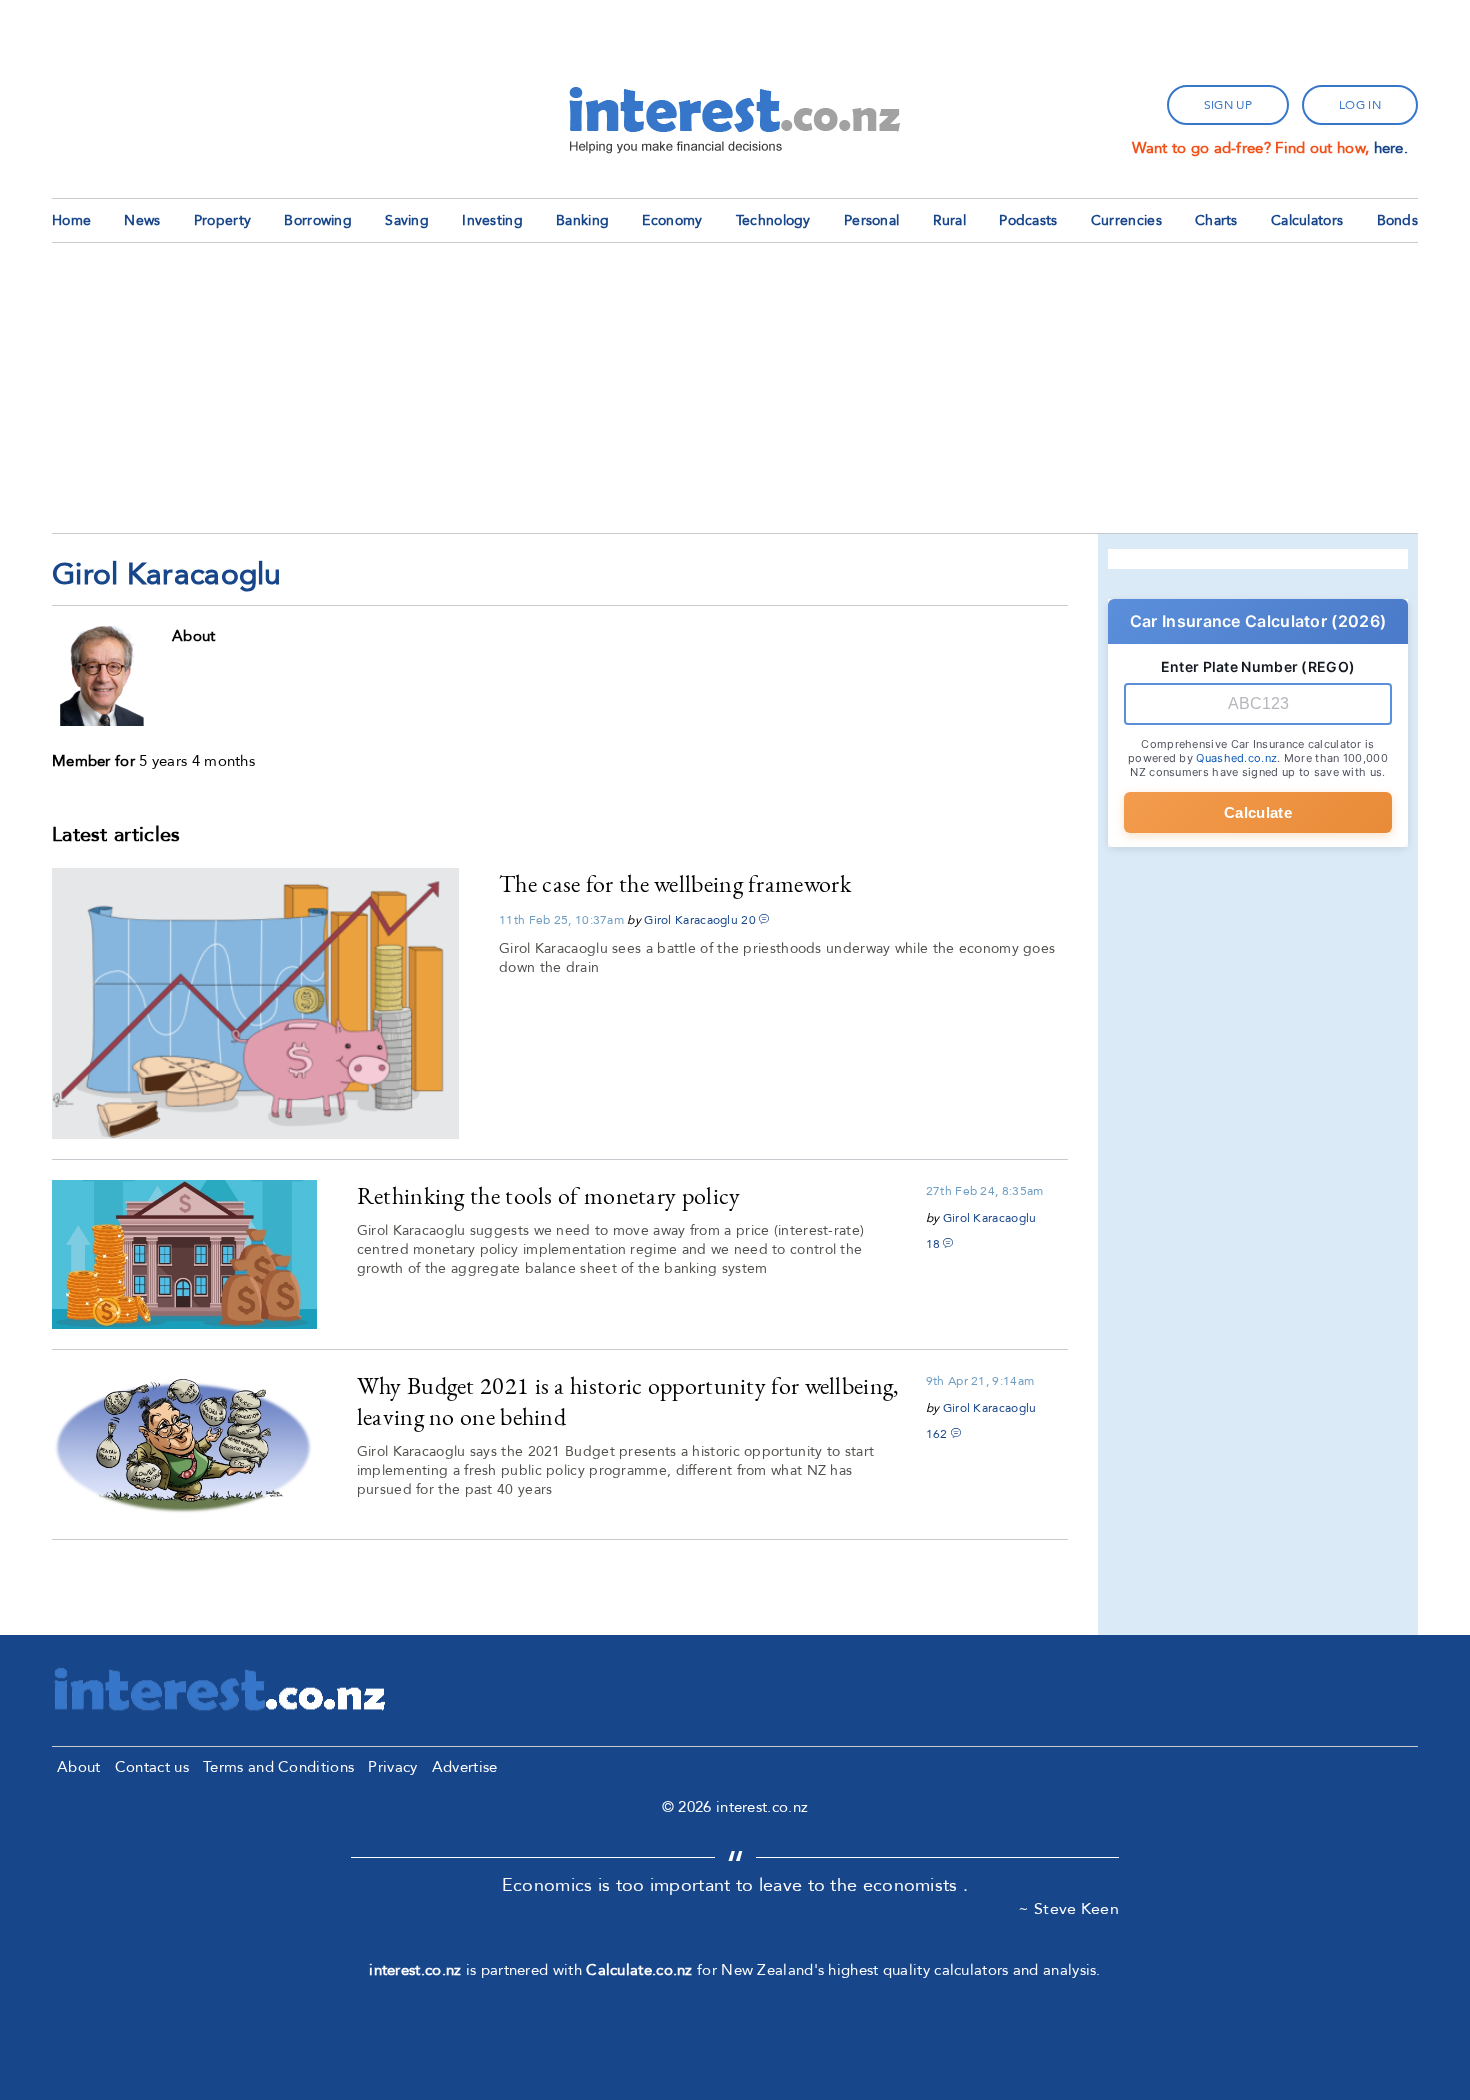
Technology (773, 220)
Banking (582, 220)
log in (1360, 105)
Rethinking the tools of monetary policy (549, 1195)
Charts (1216, 220)
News (142, 220)
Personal (871, 220)
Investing (492, 220)
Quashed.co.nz (1236, 758)
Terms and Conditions (278, 1767)
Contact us (152, 1767)
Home (71, 220)
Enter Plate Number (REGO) (1258, 666)
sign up (1228, 105)
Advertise (465, 1767)
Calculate (1258, 812)
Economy (672, 220)
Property (222, 220)
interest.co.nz (415, 1970)
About (79, 1767)
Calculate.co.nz (639, 1970)
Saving (407, 220)
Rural (950, 220)
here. (1391, 148)
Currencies (1126, 220)
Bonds (1398, 220)
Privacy (392, 1767)
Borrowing (318, 220)
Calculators (1307, 220)
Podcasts (1028, 220)
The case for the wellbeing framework (675, 883)
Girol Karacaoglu (691, 920)
